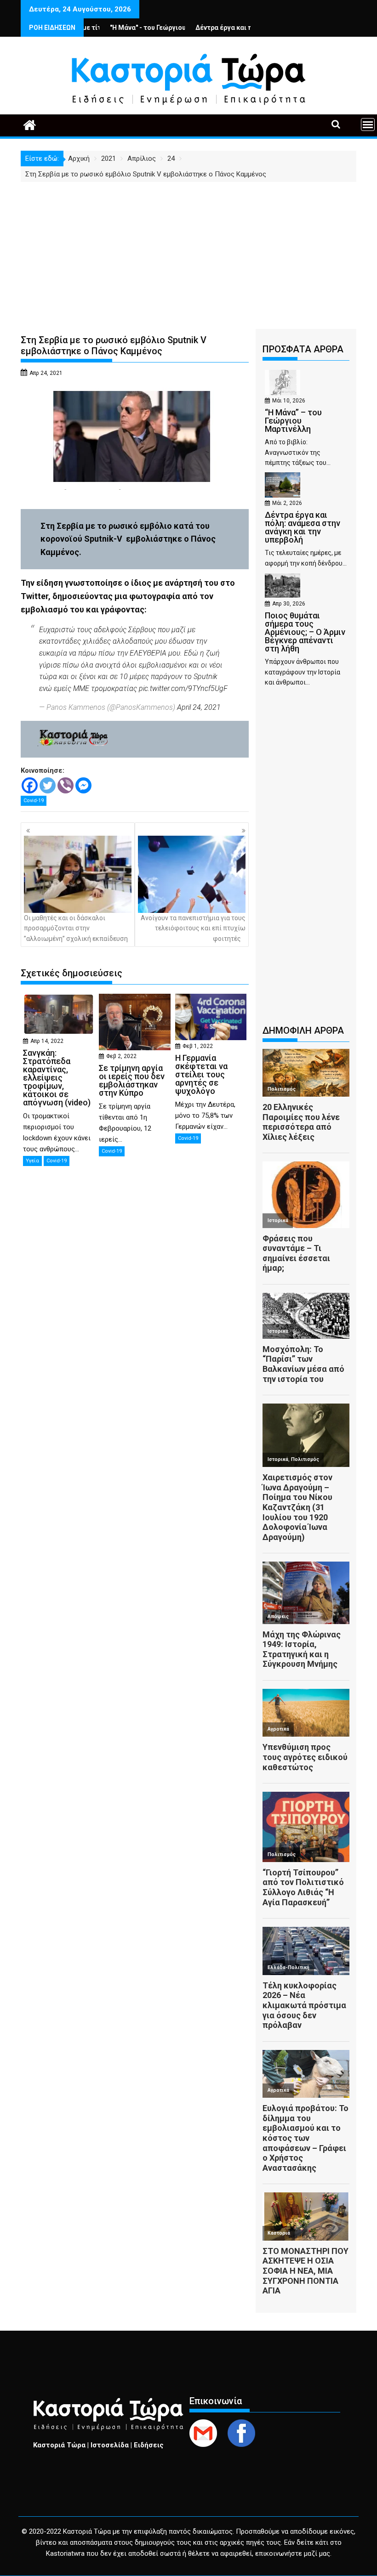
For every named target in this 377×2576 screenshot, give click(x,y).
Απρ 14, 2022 (47, 1041)
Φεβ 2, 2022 (121, 1056)
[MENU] (368, 125)
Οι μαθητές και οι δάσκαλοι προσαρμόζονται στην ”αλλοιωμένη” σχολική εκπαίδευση (76, 928)
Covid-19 (34, 801)
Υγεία (32, 1161)
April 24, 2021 (199, 707)
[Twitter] (48, 785)
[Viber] (66, 785)
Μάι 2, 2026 (287, 503)
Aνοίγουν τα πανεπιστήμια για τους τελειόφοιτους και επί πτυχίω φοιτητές (193, 928)
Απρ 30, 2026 (289, 604)
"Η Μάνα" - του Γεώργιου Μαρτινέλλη (116, 28)
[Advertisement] (188, 251)
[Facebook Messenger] (83, 785)
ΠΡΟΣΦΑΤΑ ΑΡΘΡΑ (303, 349)
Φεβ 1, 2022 (198, 1046)
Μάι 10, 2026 (289, 401)
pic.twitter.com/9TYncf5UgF (183, 688)
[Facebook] (30, 785)
